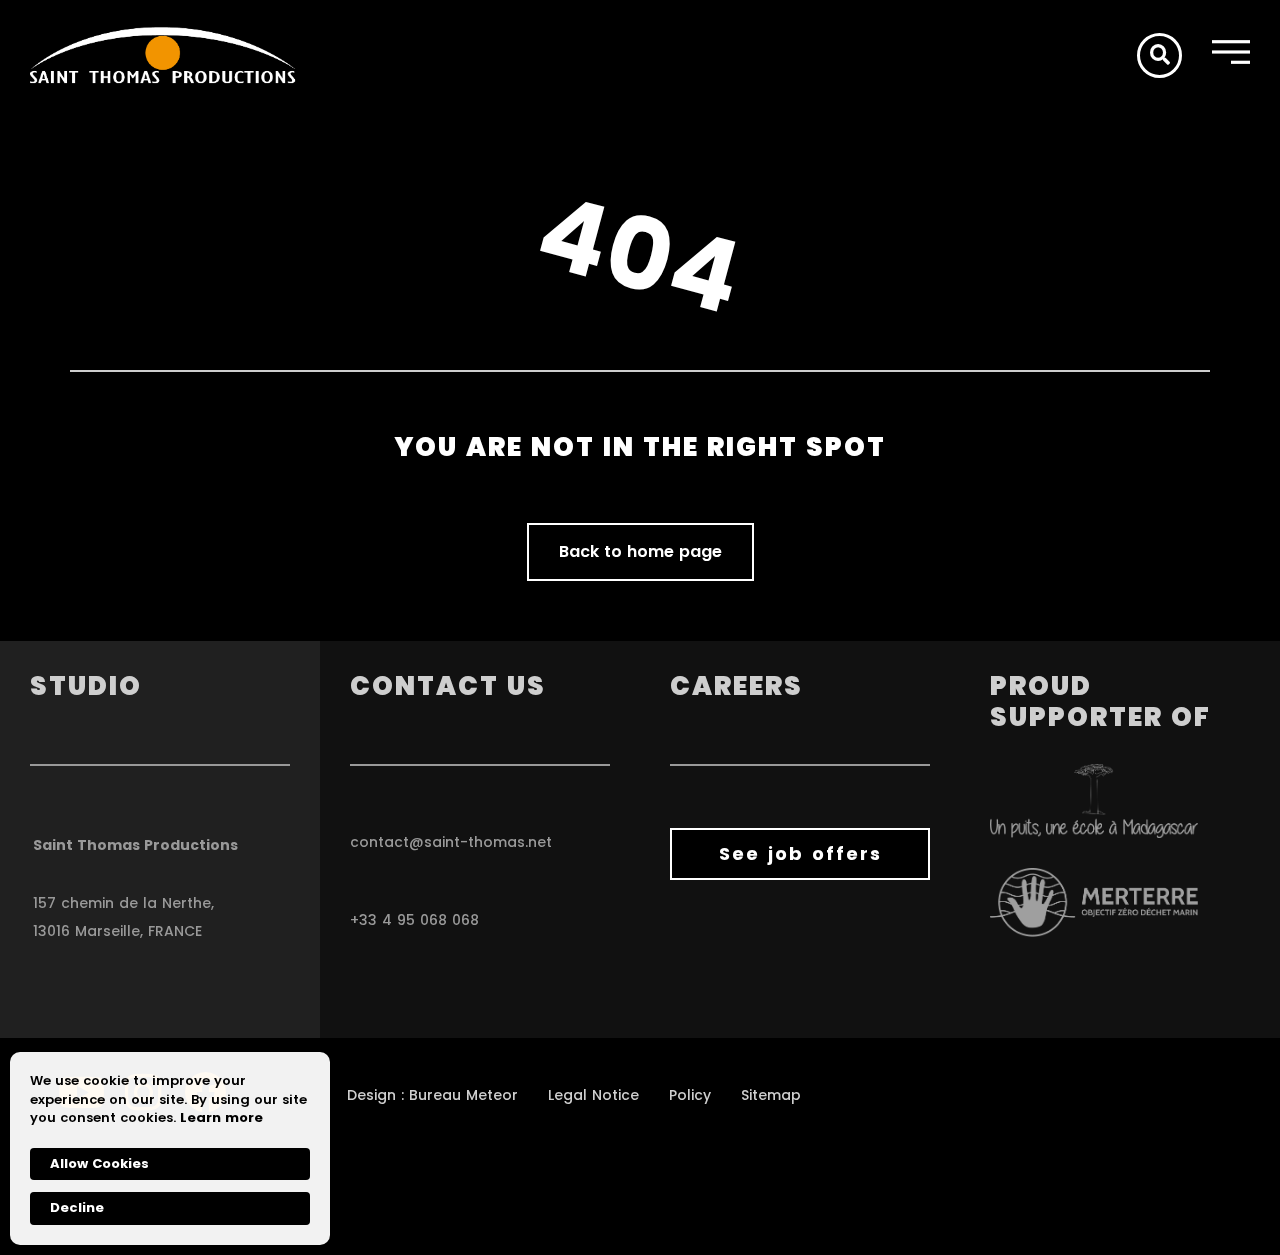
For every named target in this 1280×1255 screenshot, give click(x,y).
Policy (690, 1095)
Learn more (221, 1118)
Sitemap (771, 1095)
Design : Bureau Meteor (432, 1095)
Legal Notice (593, 1095)
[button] (1159, 55)
